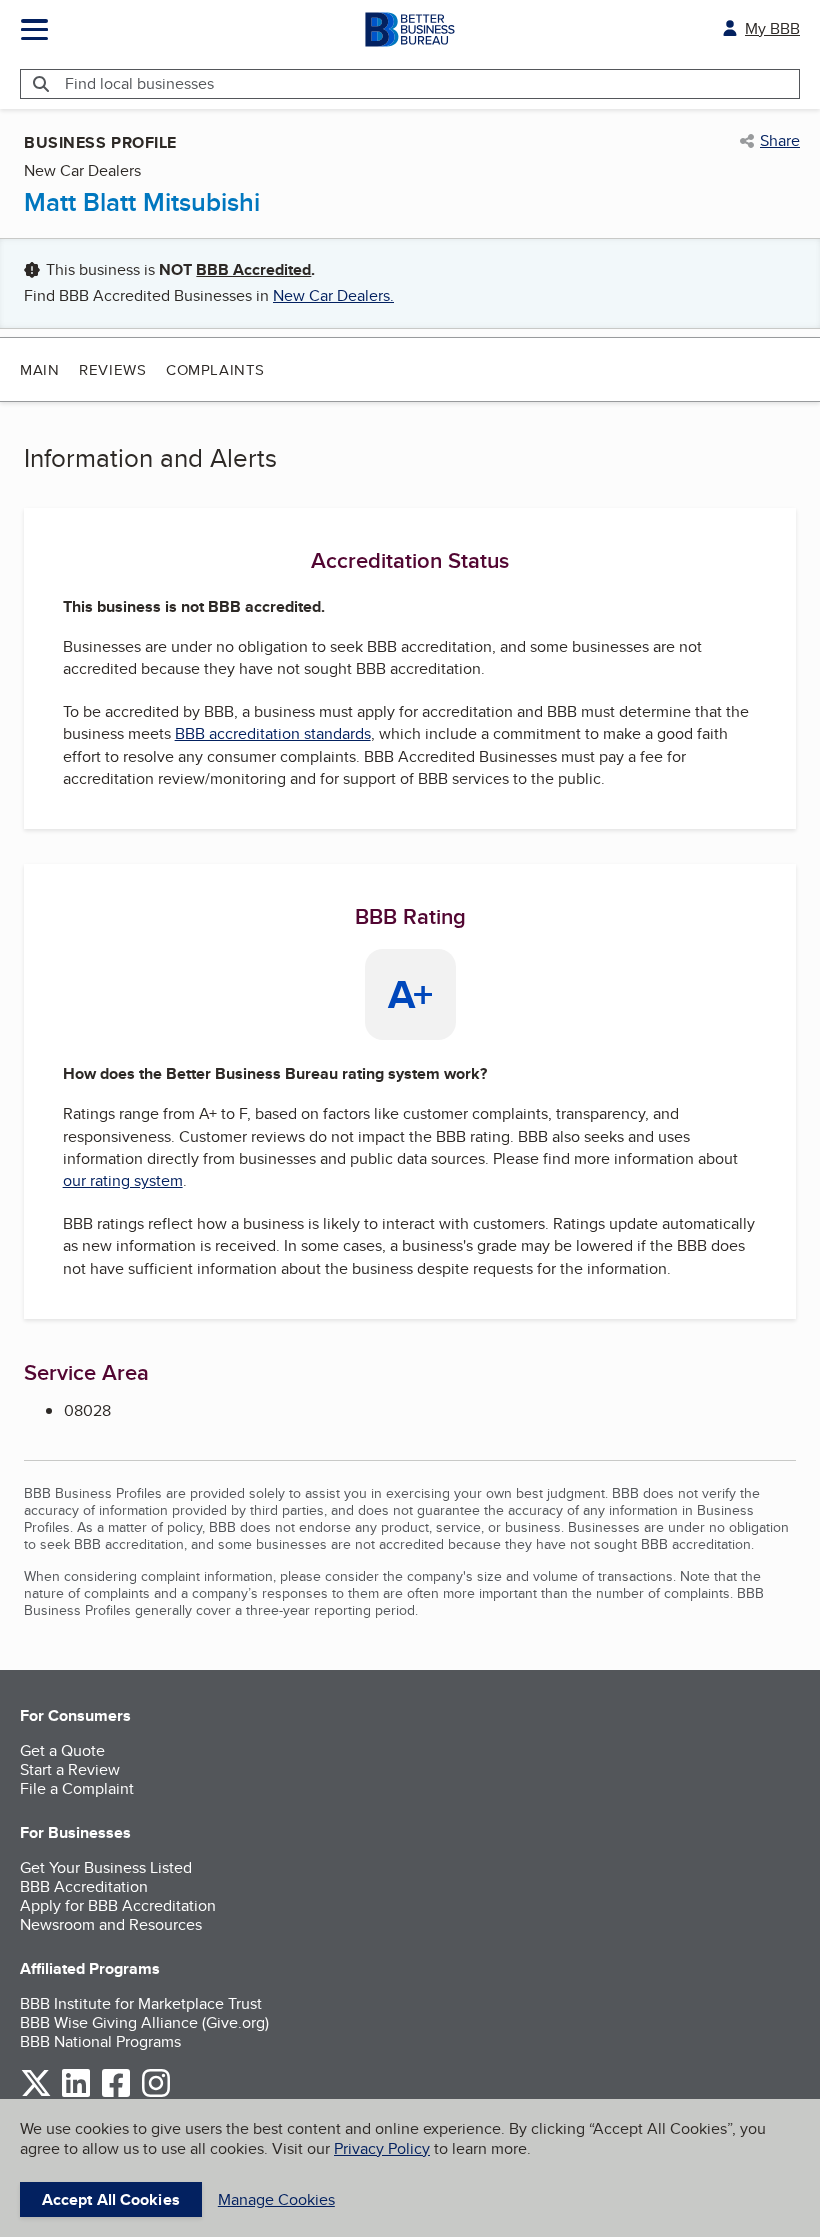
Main (39, 369)
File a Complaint (77, 1788)
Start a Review (70, 1769)
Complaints (215, 369)
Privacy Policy (382, 2148)
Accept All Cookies (111, 2199)
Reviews (112, 369)
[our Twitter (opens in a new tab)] (36, 2093)
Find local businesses (139, 83)
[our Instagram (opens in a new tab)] (156, 2093)
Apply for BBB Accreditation (118, 1905)
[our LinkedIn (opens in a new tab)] (76, 2093)
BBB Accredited (253, 269)
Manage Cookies (276, 2199)
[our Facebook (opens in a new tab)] (116, 2093)
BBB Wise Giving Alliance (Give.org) (144, 2022)
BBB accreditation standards (273, 733)
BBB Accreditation (84, 1886)
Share (780, 141)
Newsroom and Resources (111, 1924)
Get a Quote (62, 1750)
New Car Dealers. (333, 295)
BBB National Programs (100, 2041)
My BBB (772, 28)
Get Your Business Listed (106, 1867)
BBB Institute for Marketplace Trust (141, 2003)
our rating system (123, 1180)
